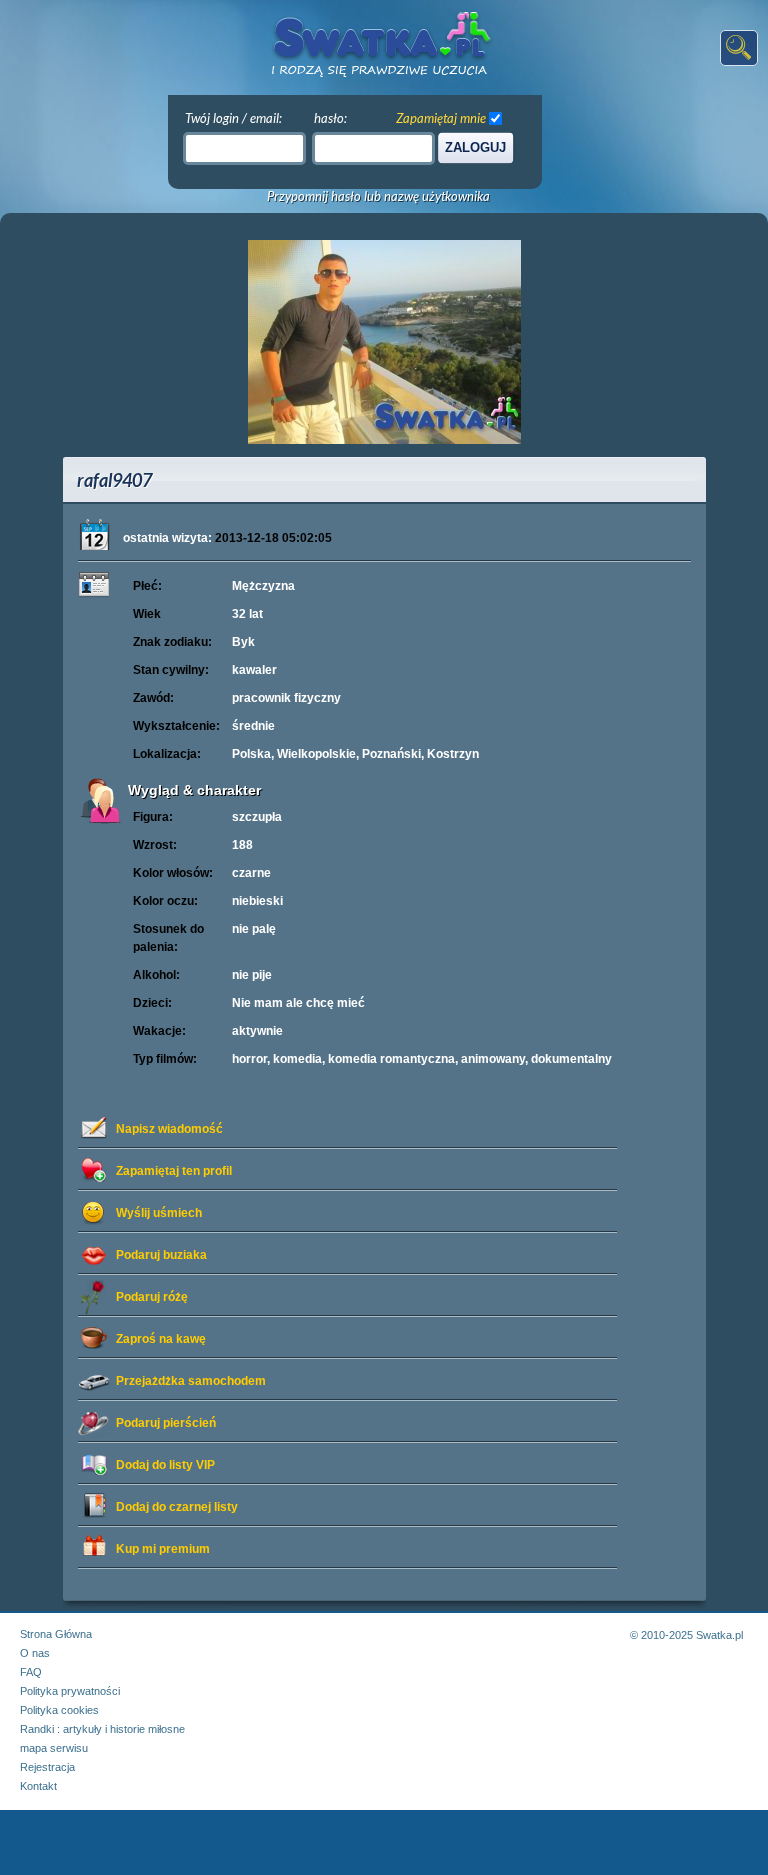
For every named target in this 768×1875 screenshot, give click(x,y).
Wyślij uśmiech (159, 1213)
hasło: (330, 118)
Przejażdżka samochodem (191, 1381)
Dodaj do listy (165, 1465)
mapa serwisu (54, 1748)
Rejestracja (47, 1767)
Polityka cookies (59, 1710)
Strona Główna (56, 1634)
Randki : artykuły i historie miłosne (102, 1729)
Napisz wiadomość (169, 1129)
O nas (35, 1653)
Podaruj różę (152, 1297)
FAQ (31, 1672)
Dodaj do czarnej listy (177, 1507)
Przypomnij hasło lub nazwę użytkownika (378, 196)
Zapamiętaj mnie (441, 118)
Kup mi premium (163, 1549)
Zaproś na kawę (161, 1339)
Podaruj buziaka (161, 1255)
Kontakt (38, 1786)
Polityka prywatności (70, 1691)
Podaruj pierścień (166, 1423)
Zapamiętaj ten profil (174, 1171)
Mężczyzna (263, 586)
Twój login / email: (233, 118)
